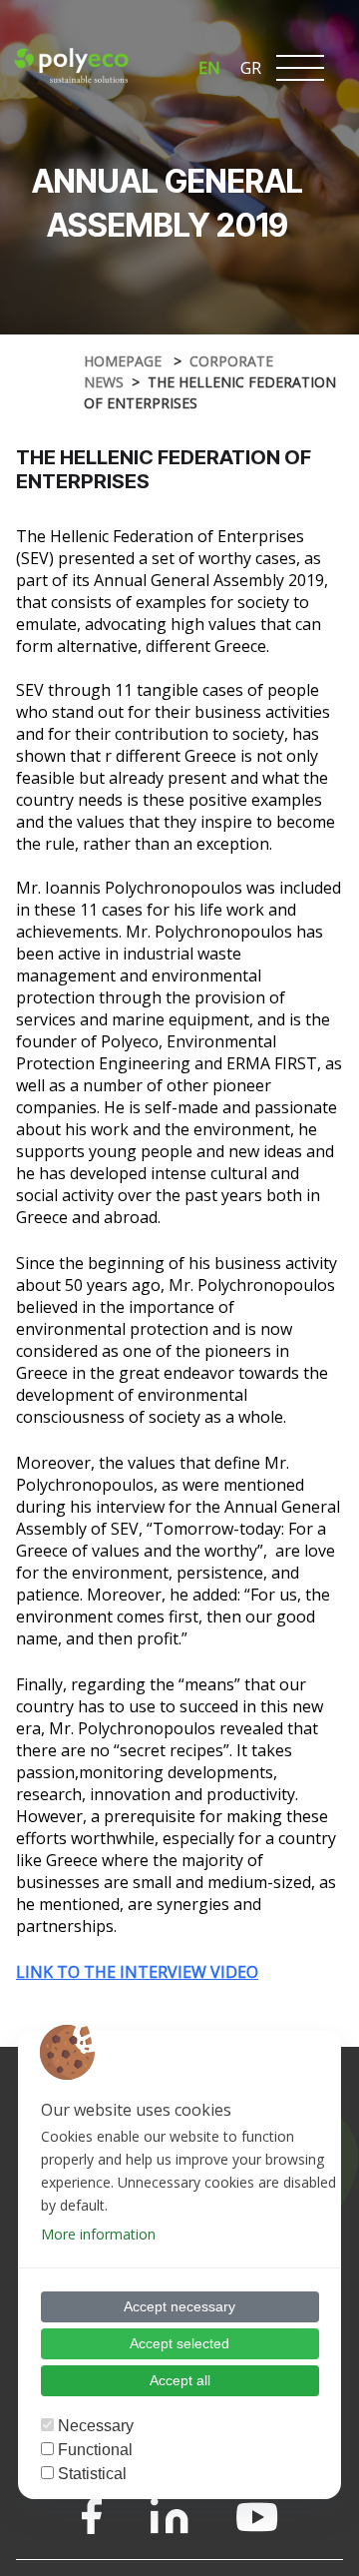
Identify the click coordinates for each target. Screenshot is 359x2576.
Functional (95, 2450)
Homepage (125, 361)
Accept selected (179, 2343)
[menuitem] (209, 67)
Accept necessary (179, 2306)
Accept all (180, 2380)
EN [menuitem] (209, 68)
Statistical (92, 2474)
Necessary (96, 2426)
